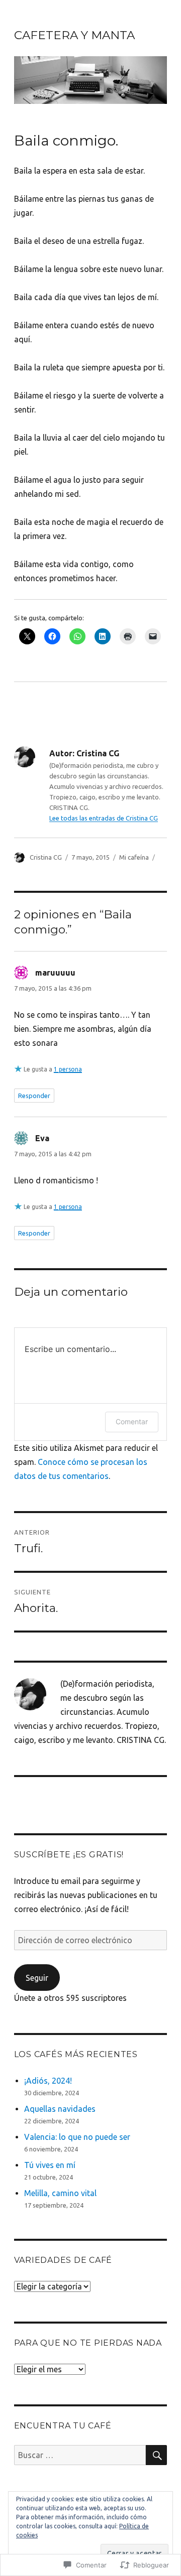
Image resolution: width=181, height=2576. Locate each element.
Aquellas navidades (60, 2109)
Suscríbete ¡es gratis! (69, 1855)
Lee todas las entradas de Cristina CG (104, 818)
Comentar (132, 1421)
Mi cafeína (134, 857)
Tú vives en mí (50, 2165)
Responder (34, 1096)
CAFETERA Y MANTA (74, 35)
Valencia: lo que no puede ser (77, 2137)
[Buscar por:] (80, 2455)
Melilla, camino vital (60, 2193)
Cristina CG (46, 857)
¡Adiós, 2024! (48, 2081)
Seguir (37, 1978)
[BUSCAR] (156, 2455)
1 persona (68, 1069)
